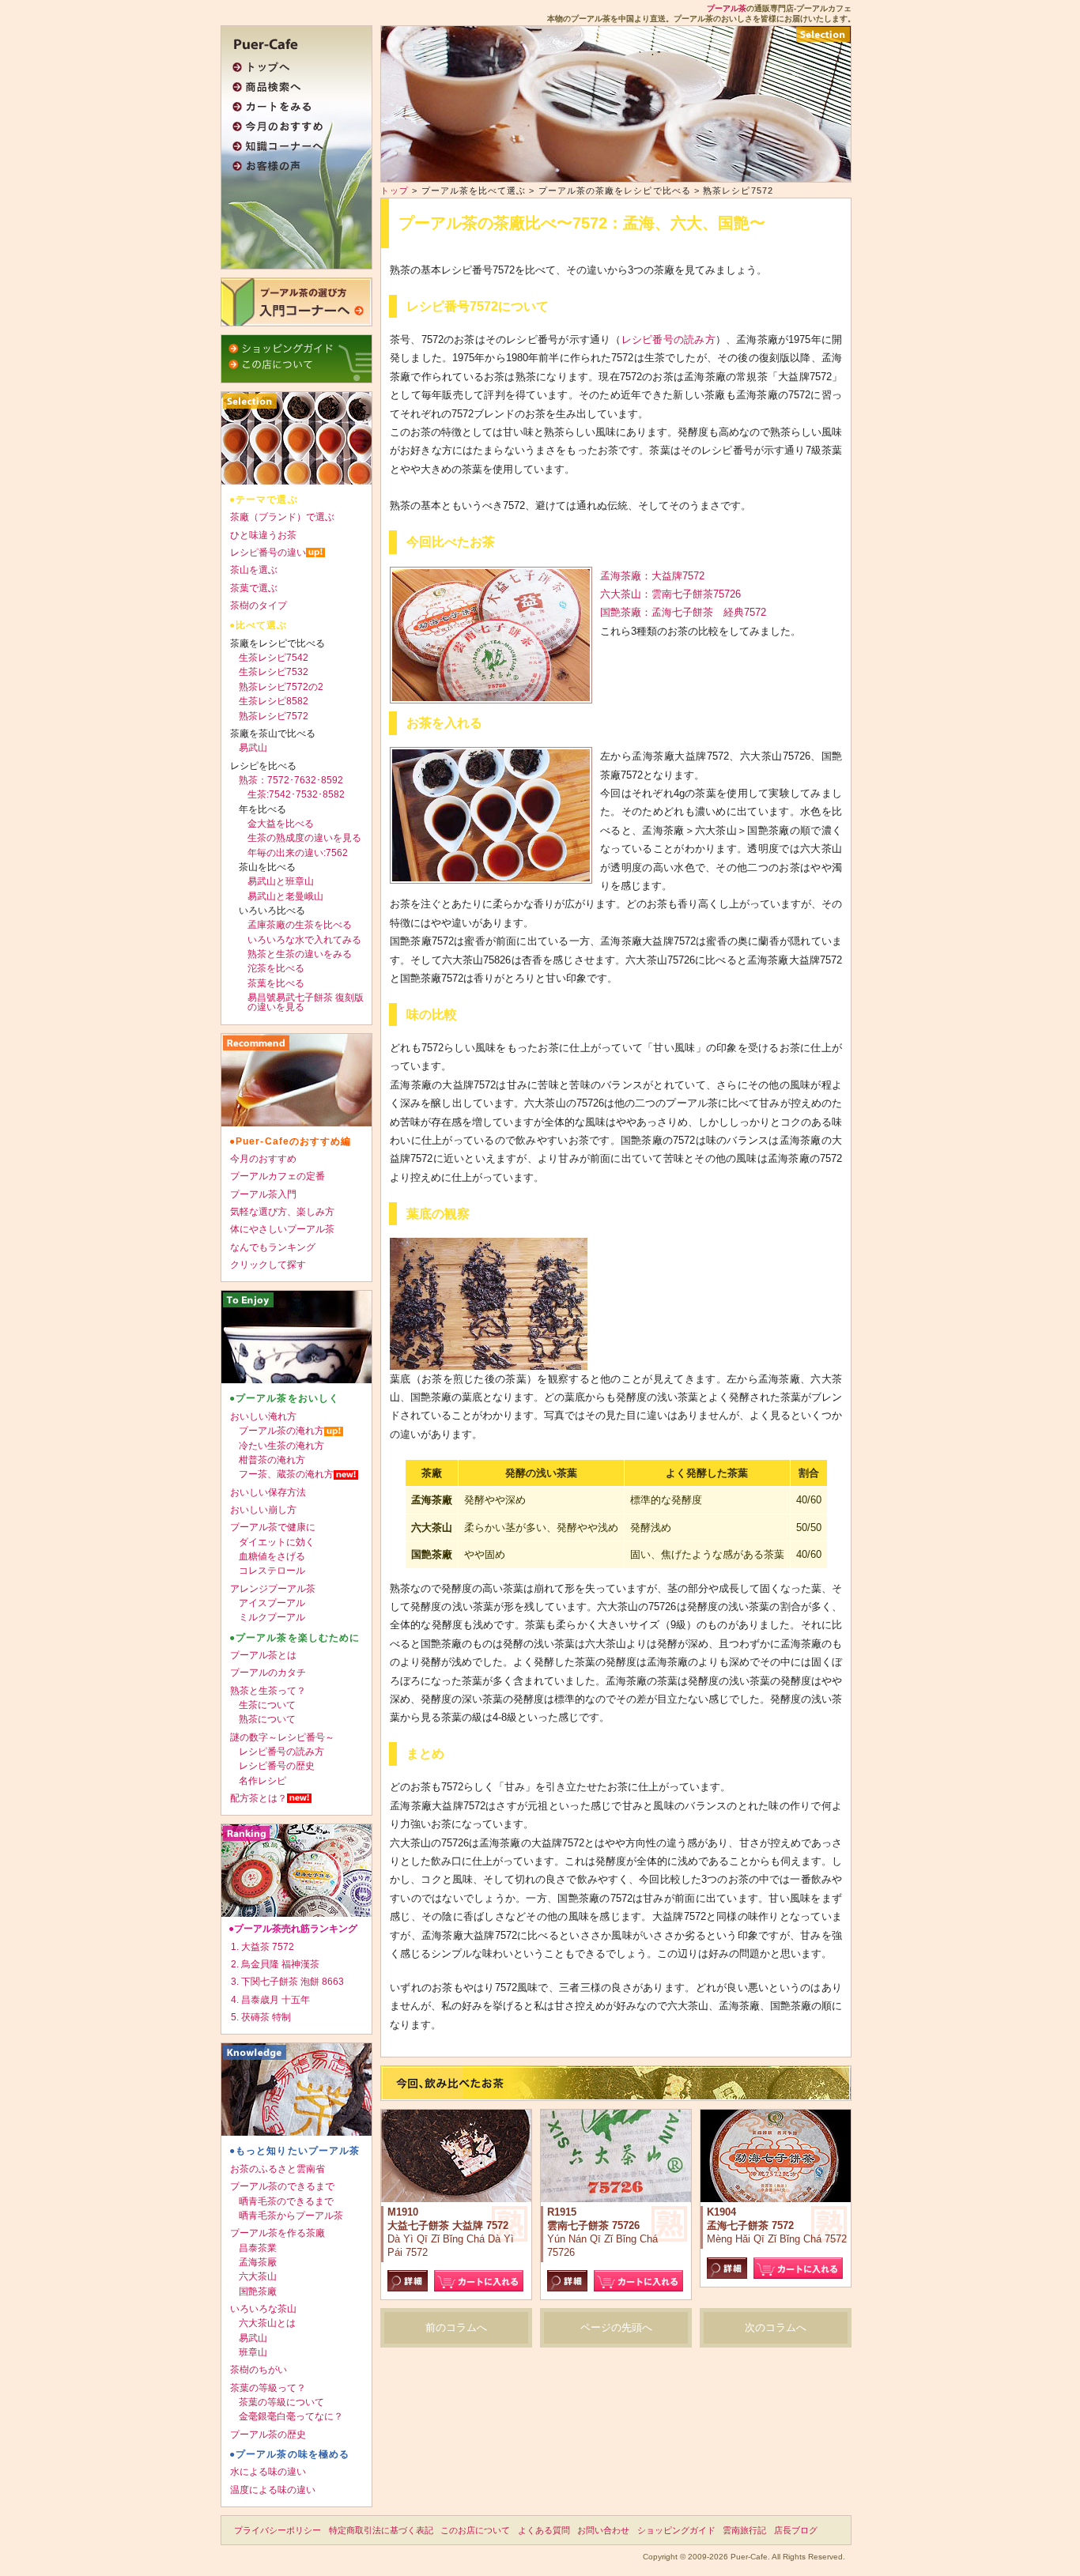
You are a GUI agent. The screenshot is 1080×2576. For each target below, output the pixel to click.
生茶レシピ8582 (274, 701)
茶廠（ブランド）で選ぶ (282, 517)
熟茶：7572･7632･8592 (291, 780)
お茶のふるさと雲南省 (278, 2169)
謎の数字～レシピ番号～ (282, 1737)
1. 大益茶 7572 (262, 1947)
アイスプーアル (272, 1603)
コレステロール (272, 1571)
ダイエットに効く (277, 1542)
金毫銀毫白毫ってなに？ (291, 2416)
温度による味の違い (273, 2490)
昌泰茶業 (258, 2248)
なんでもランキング (273, 1247)
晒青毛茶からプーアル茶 (291, 2216)
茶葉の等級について (281, 2402)
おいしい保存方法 (268, 1492)
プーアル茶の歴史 (268, 2435)
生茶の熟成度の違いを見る (304, 838)
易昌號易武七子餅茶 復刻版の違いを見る (306, 1002)
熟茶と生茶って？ (268, 1691)
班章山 (253, 2352)
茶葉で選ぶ (254, 588)
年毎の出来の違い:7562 (298, 853)
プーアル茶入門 (263, 1194)
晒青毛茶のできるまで (286, 2201)
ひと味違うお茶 (263, 535)
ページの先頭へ (616, 2327)
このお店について (475, 2530)
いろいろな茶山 (263, 2309)
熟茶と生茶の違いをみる (300, 954)
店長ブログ (796, 2530)
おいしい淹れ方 (263, 1416)
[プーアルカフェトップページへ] (293, 42)
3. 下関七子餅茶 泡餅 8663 (287, 1982)
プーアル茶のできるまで (282, 2186)
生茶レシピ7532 (274, 672)
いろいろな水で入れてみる (304, 940)
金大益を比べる (281, 824)
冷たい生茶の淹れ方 (281, 1446)
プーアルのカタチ (268, 1673)
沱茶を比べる (276, 968)
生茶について (267, 1705)
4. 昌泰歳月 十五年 (270, 2000)
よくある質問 (544, 2530)
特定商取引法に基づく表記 (381, 2530)
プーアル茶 (727, 8)
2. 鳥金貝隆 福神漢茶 (275, 1964)
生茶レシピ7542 (274, 658)
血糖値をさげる (272, 1556)
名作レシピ (262, 1781)
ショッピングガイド (676, 2530)
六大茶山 (258, 2276)
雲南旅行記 (744, 2530)
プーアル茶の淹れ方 (281, 1431)
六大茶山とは (267, 2323)
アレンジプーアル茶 (273, 1589)
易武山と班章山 (281, 881)
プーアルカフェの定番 (278, 1176)
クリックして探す (268, 1265)
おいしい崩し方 (263, 1510)
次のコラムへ (776, 2327)
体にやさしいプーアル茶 (282, 1229)
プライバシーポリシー (278, 2530)
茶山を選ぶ (254, 570)
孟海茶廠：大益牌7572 (652, 576)
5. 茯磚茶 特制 (261, 2017)
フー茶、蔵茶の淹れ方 (286, 1474)
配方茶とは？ (259, 1798)
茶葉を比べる (276, 983)
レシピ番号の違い (268, 553)
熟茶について (267, 1719)
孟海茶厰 (258, 2262)
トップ (395, 190)
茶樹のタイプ (259, 605)
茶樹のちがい (259, 2370)
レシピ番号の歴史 (277, 1766)
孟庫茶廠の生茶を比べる (300, 925)
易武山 (253, 748)
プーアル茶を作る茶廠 (278, 2233)
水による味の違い (268, 2472)
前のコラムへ (456, 2327)
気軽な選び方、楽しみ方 (282, 1212)
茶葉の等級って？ (268, 2388)
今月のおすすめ (263, 1159)
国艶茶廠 (258, 2291)
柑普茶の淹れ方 (272, 1460)
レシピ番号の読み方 (668, 339)
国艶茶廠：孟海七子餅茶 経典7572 (683, 612)
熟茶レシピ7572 (274, 716)
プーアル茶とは (263, 1655)
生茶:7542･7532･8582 (296, 794)
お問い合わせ (603, 2530)
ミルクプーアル (272, 1617)
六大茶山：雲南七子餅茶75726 (670, 594)
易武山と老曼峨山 (285, 896)
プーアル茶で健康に (273, 1527)
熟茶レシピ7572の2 (281, 687)
